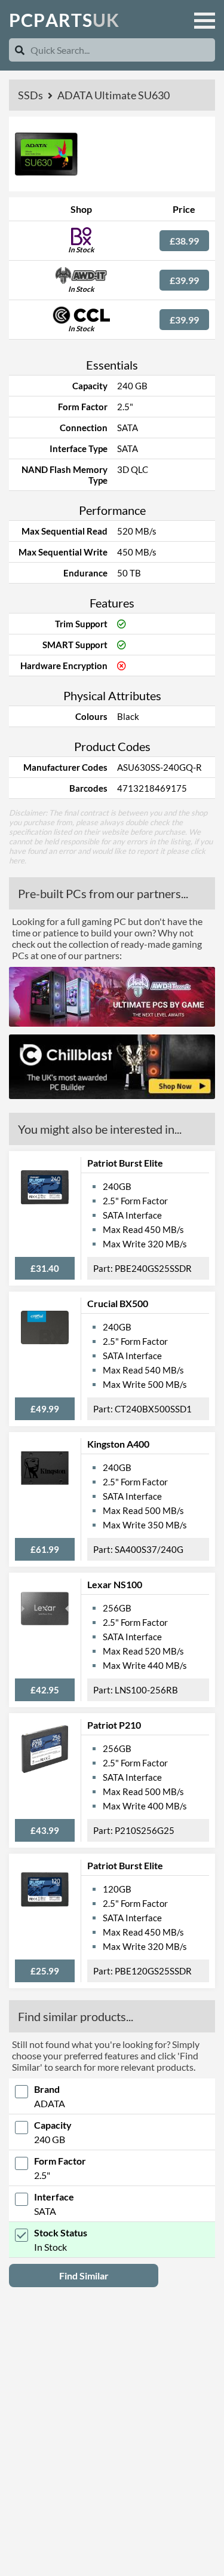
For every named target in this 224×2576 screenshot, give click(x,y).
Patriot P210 (114, 1725)
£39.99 (184, 280)
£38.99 (184, 241)
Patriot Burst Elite (125, 1163)
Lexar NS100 (115, 1584)
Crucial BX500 (118, 1303)
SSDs (31, 95)
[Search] (20, 50)
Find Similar (84, 2276)
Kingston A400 (118, 1444)
